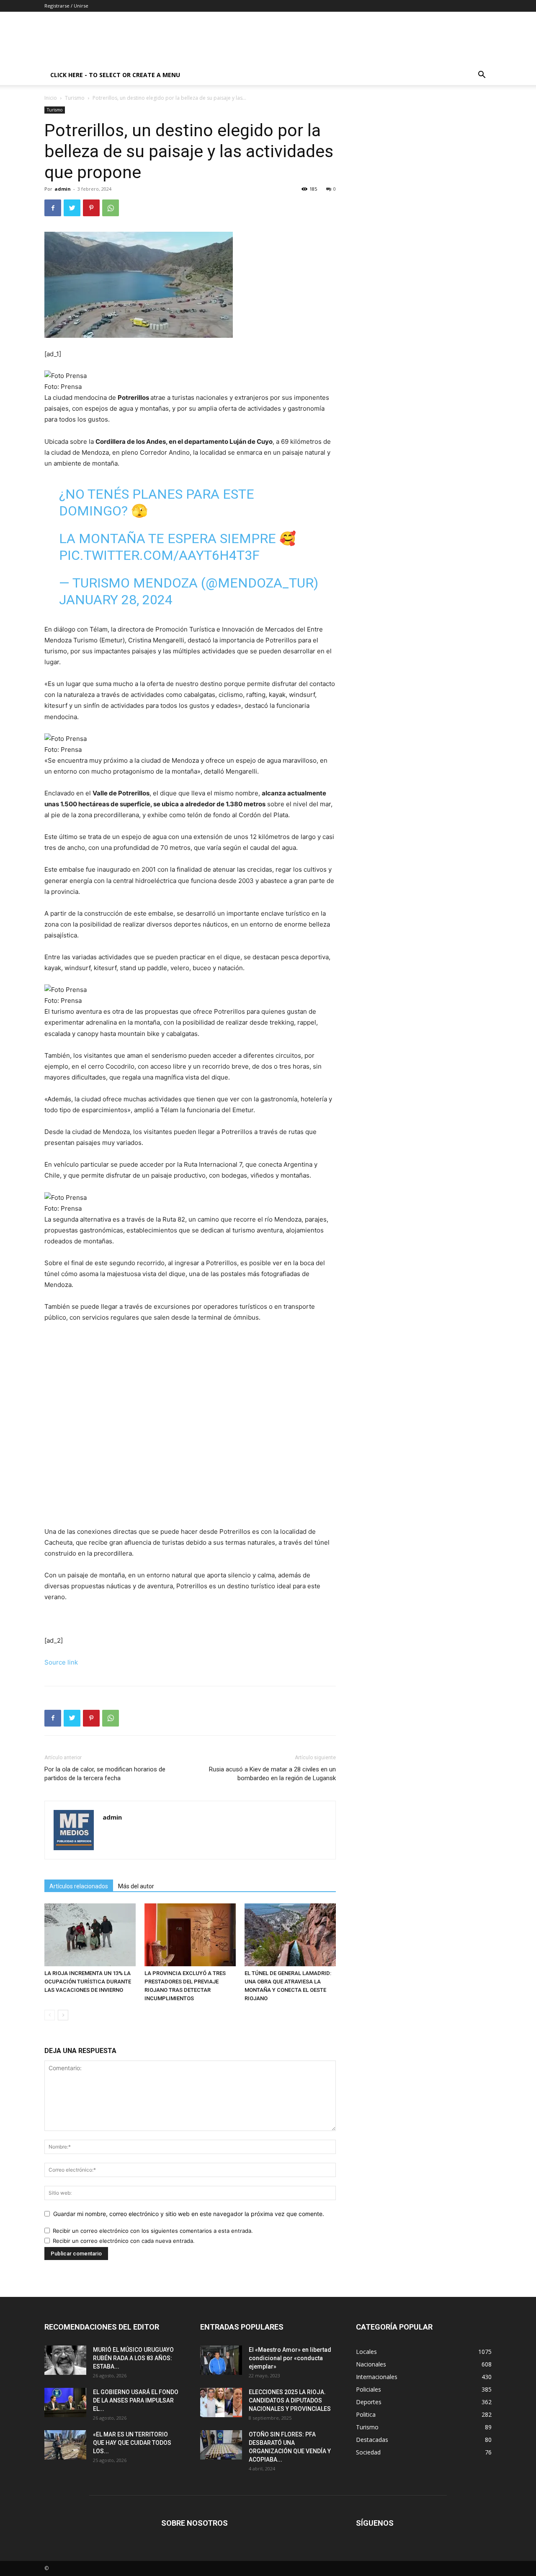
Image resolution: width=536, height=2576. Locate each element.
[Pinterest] (91, 208)
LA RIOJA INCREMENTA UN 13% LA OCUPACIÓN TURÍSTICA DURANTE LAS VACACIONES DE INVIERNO (88, 1982)
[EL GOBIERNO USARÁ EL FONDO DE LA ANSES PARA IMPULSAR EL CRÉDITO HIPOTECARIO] (65, 2403)
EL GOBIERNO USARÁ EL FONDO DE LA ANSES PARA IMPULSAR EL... (136, 2400)
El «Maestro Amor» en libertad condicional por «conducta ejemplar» (290, 2358)
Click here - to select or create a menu (115, 75)
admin (63, 189)
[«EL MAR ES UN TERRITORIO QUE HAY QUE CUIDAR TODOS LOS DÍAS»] (65, 2445)
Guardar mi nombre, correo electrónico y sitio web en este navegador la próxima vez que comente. (189, 2214)
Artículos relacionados (79, 1886)
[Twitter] (72, 208)
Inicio (51, 98)
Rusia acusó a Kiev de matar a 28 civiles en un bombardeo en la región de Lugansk (272, 1774)
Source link (61, 1662)
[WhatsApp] (111, 208)
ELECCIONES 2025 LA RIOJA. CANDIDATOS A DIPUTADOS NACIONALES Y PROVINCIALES (290, 2400)
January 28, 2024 (116, 600)
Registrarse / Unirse (66, 6)
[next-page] (63, 2015)
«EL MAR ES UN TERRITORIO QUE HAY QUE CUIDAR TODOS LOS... (132, 2443)
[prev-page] (50, 2015)
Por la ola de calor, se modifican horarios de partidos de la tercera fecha (105, 1774)
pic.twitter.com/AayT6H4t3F (159, 555)
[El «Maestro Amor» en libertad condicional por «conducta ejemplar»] (221, 2360)
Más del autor (136, 1886)
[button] (482, 76)
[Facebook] (53, 208)
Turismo (75, 98)
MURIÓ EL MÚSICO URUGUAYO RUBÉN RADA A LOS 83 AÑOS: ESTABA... (133, 2358)
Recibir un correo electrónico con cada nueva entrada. (124, 2241)
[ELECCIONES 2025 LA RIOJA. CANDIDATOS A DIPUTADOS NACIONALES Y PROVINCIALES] (221, 2403)
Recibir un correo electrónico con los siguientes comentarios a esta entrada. (153, 2231)
